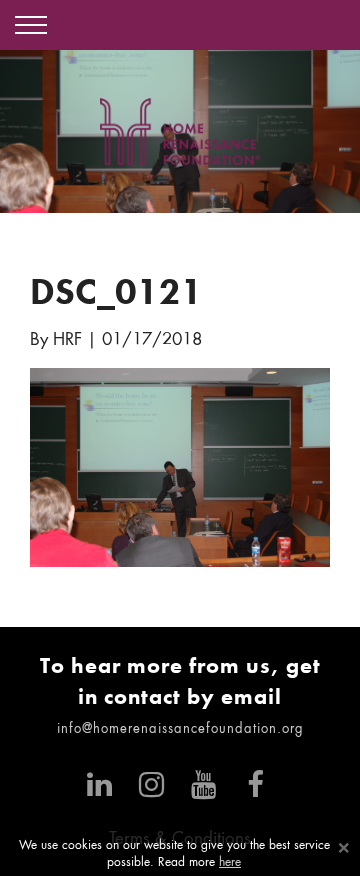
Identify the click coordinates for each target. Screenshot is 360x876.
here (230, 863)
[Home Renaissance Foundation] (180, 131)
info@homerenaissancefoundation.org (180, 729)
